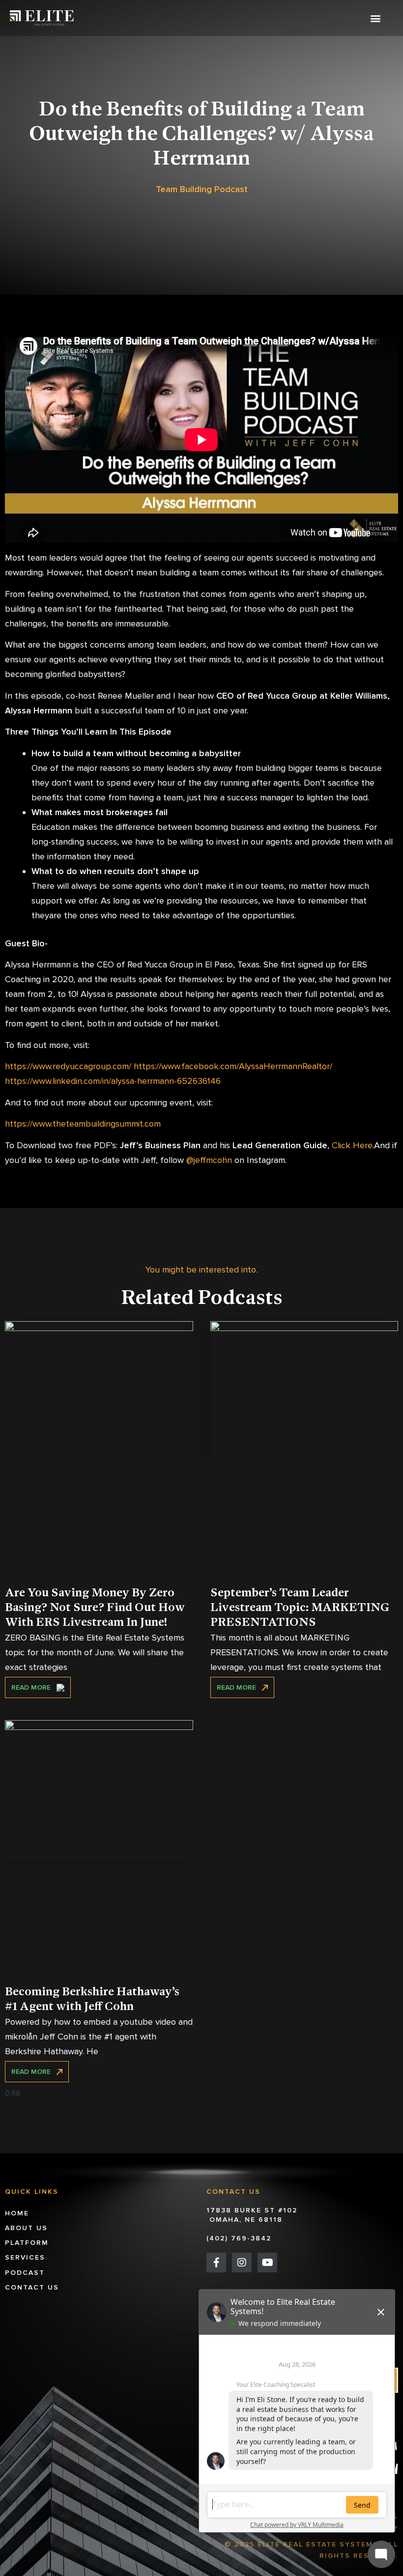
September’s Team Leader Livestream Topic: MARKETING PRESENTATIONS (300, 1608)
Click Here (351, 1145)
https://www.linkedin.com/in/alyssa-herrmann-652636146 (113, 1081)
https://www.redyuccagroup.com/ (68, 1066)
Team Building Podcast (202, 189)
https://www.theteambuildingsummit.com (83, 1124)
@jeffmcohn (208, 1160)
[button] (375, 18)
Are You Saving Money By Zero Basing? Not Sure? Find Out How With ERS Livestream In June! (95, 1608)
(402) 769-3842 (239, 2238)
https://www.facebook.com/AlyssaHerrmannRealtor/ (232, 1066)
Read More (34, 1687)
